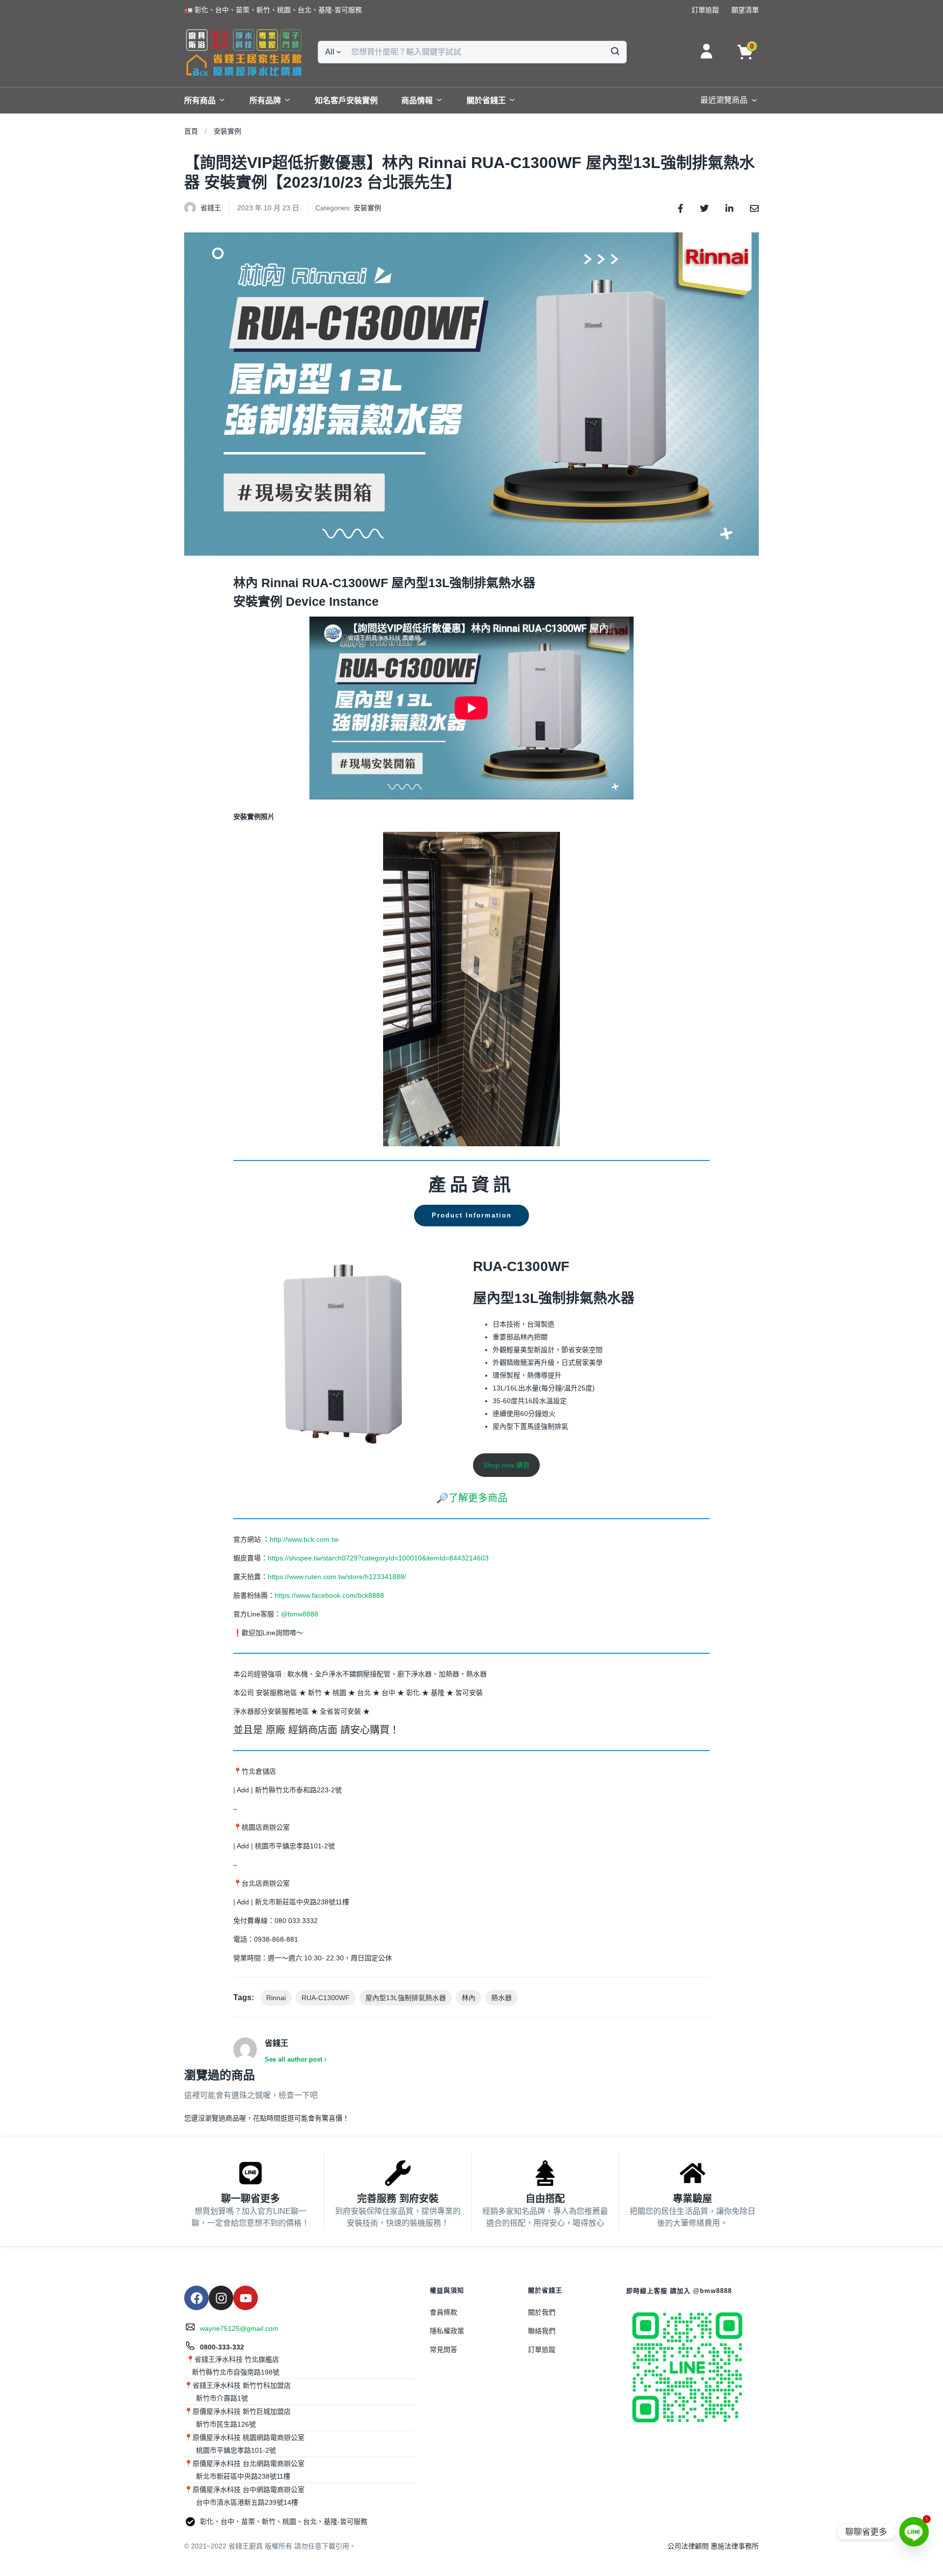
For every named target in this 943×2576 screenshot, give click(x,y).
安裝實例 (227, 131)
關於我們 (542, 2312)
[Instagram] (221, 2298)
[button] (273, 10)
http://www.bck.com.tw (304, 1539)
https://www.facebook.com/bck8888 (329, 1595)
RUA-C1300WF (326, 1998)
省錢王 (211, 208)
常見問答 (444, 2350)
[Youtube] (246, 2298)
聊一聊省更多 (250, 2199)
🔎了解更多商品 (472, 1498)
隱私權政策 (447, 2331)
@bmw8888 (301, 1614)
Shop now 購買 (507, 1465)
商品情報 (417, 100)
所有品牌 (265, 100)
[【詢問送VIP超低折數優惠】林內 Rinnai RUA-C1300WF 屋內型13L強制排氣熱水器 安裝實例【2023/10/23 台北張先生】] (680, 208)
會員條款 (444, 2312)
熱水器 (501, 1998)
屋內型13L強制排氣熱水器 (406, 1998)
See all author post (293, 2059)
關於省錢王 (486, 100)
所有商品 (200, 100)
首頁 (191, 131)
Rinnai (276, 1998)
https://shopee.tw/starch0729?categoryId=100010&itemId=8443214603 (378, 1558)
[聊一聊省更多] (250, 2173)
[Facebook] (196, 2298)
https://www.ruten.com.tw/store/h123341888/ (337, 1577)
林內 (469, 1998)
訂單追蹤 (542, 2350)
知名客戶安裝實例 (346, 100)
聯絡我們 (542, 2331)
